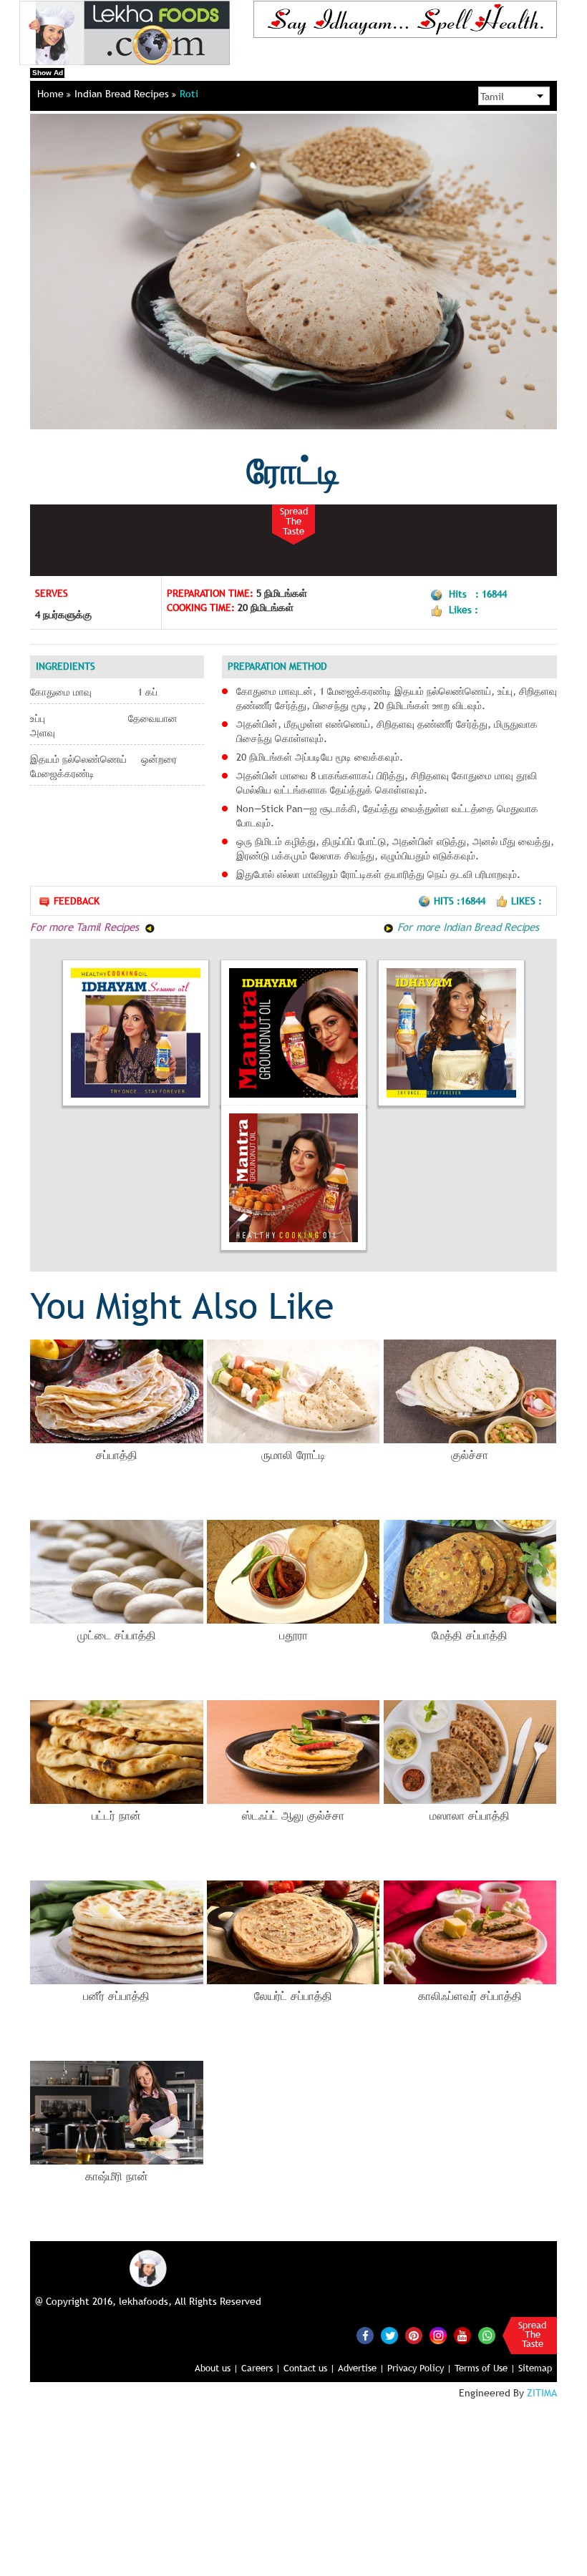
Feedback (77, 901)
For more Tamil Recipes (86, 927)
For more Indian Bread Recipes (466, 927)
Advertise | (361, 2368)
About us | (217, 2368)
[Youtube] (462, 2336)
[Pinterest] (414, 2336)
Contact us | (309, 2368)
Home (52, 94)
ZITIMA (542, 2393)
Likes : (527, 901)
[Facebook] (365, 2336)
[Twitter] (389, 2336)
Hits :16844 (461, 901)
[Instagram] (438, 2335)
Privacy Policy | (419, 2368)
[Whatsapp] (487, 2336)
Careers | (261, 2368)
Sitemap (535, 2368)
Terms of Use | (485, 2368)
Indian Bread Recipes (123, 94)
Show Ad (48, 73)
